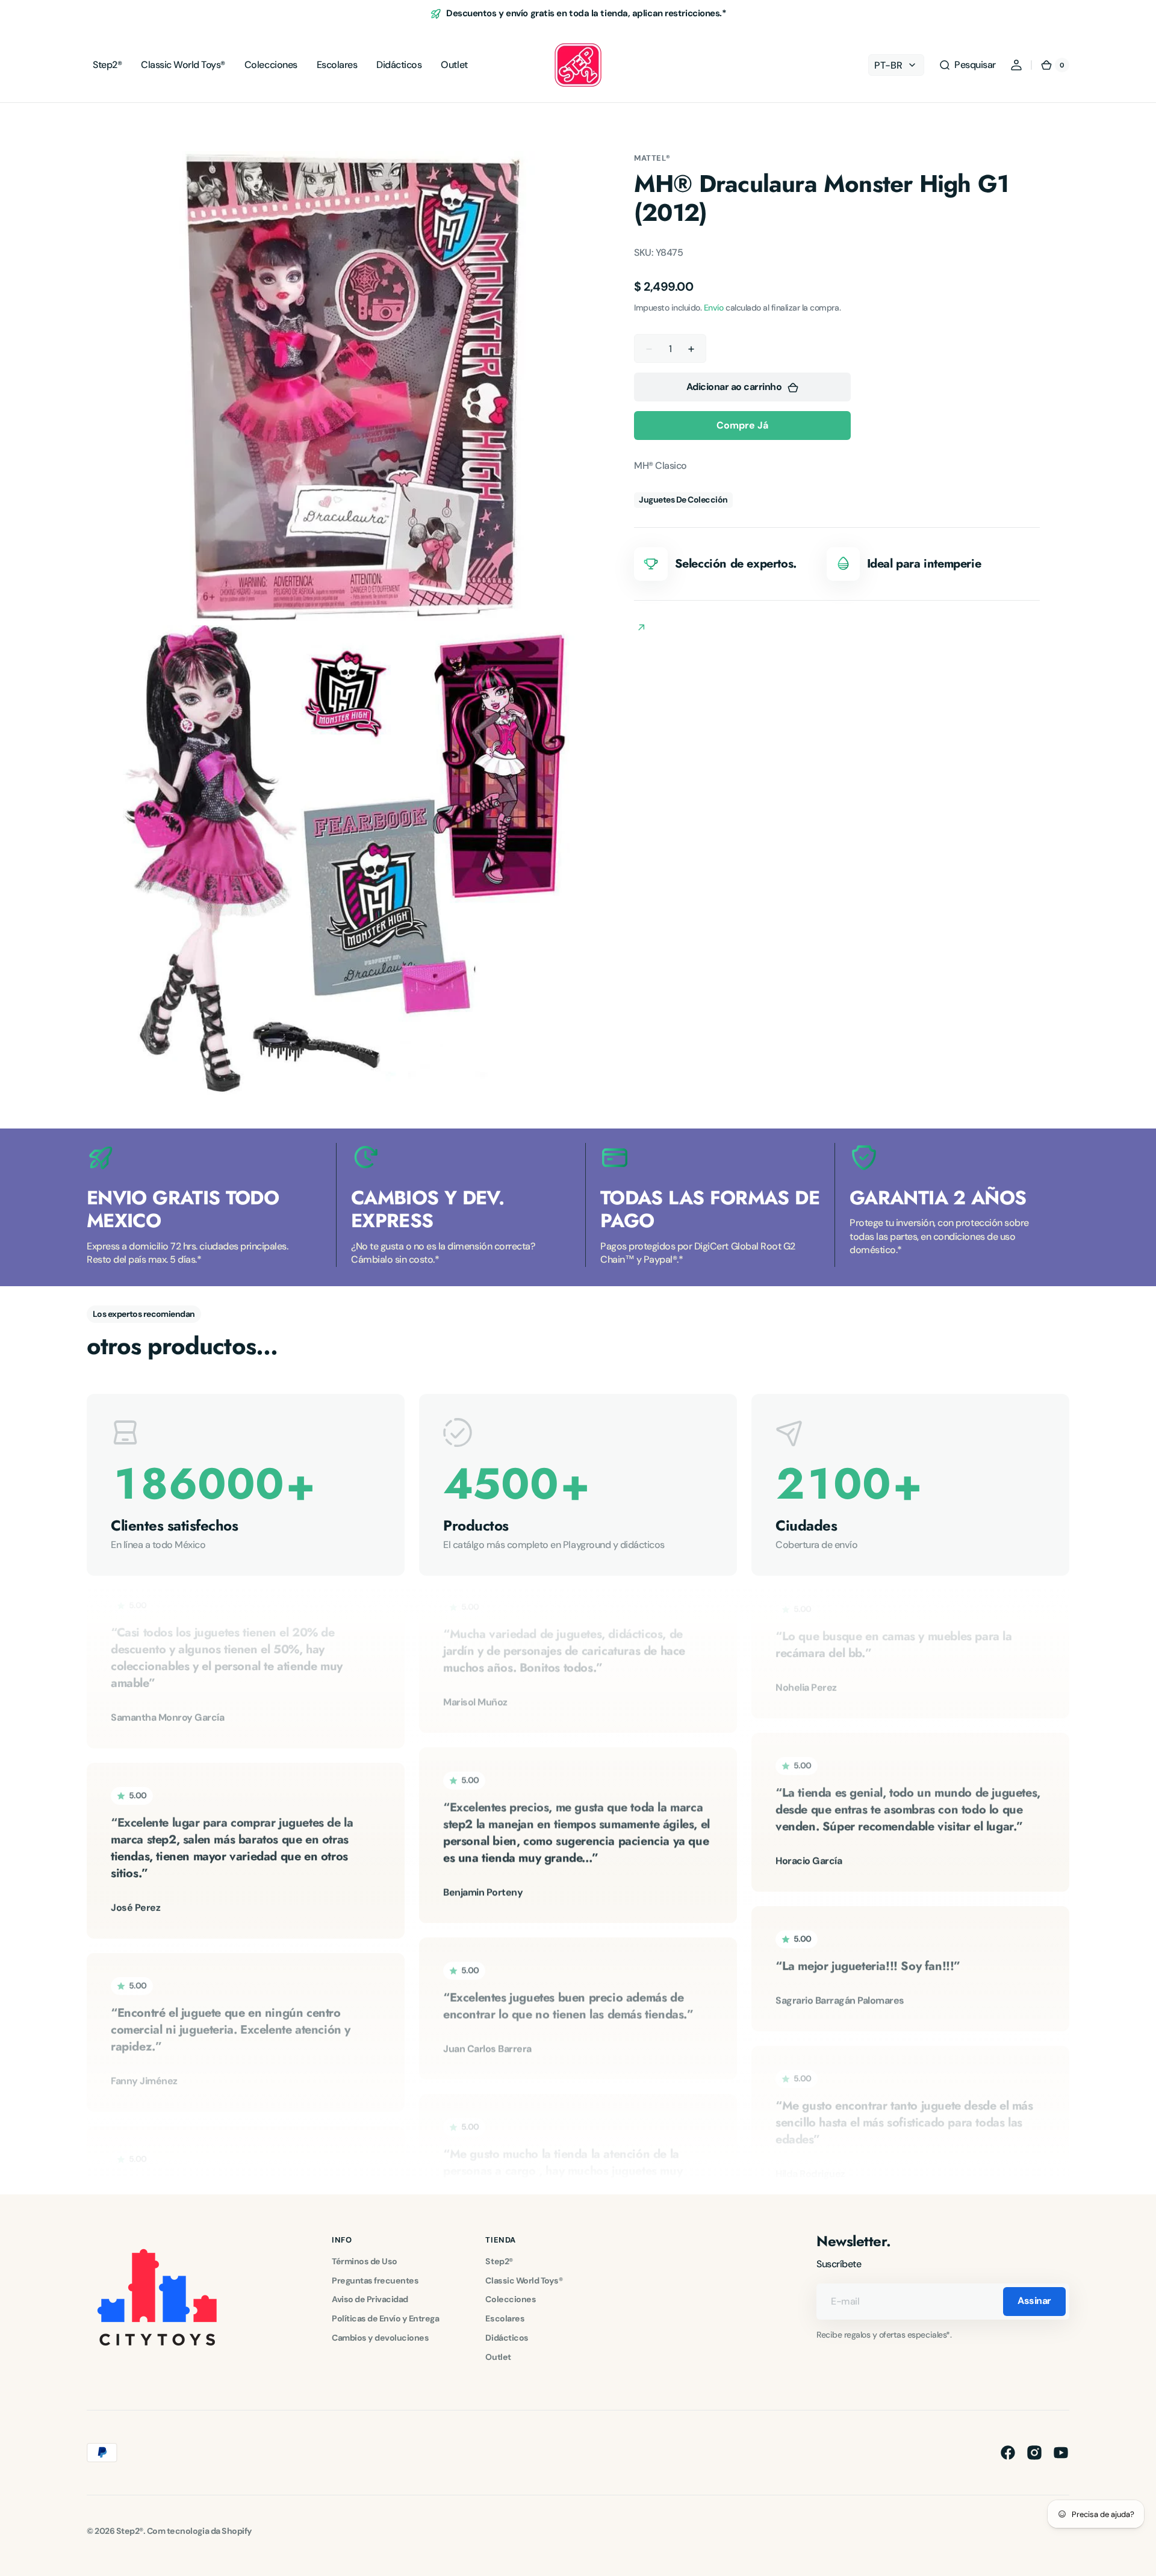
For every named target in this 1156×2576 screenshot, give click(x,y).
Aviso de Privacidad (370, 2299)
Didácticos (507, 2338)
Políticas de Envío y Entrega (385, 2318)
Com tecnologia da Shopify (200, 2531)
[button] (967, 65)
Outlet (498, 2357)
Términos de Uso (365, 2261)
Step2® (499, 2261)
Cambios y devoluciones (380, 2338)
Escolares (505, 2318)
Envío (714, 308)
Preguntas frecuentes (375, 2280)
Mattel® (652, 158)
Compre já (742, 426)
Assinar (1034, 2301)
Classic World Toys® (524, 2280)
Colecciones (511, 2299)
